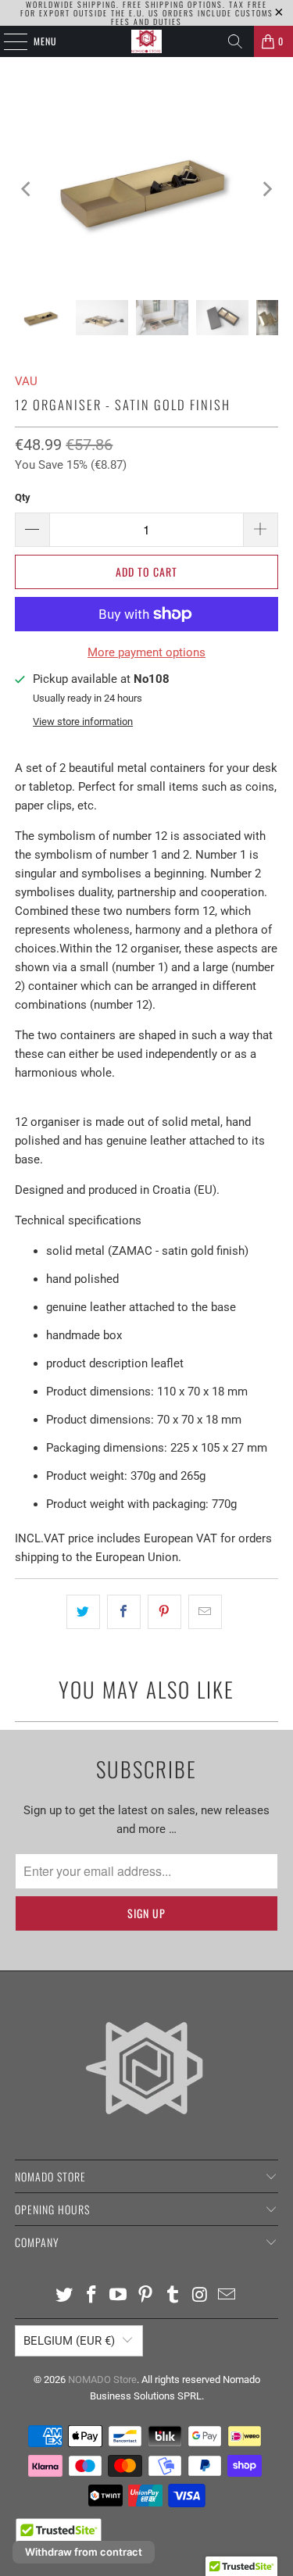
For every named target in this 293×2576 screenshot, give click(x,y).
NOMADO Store (102, 2379)
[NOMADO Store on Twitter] (65, 2296)
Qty (23, 497)
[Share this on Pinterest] (164, 1612)
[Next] (266, 189)
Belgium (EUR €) (69, 2341)
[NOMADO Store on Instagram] (200, 2296)
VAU (26, 381)
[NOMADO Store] (147, 41)
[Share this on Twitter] (83, 1612)
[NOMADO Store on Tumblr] (173, 2296)
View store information (83, 722)
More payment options (146, 652)
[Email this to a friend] (205, 1612)
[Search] (235, 41)
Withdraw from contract (84, 2552)
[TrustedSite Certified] (59, 2536)
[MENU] (7, 41)
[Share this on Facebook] (124, 1612)
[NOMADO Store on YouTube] (119, 2296)
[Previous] (27, 189)
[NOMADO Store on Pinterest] (146, 2296)
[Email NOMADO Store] (227, 2296)
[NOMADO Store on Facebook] (91, 2296)
